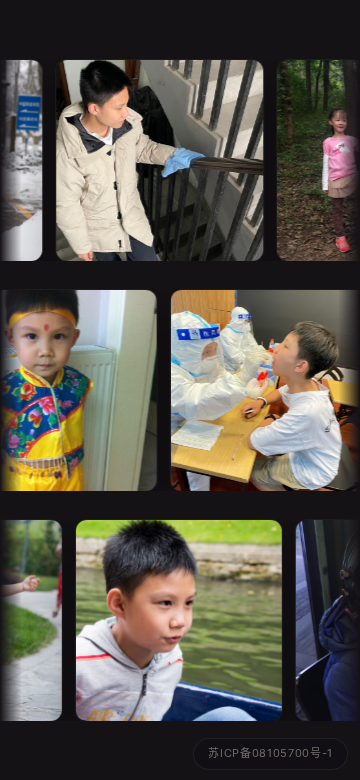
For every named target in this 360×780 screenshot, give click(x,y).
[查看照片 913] (160, 620)
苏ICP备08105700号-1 (270, 753)
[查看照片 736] (150, 160)
